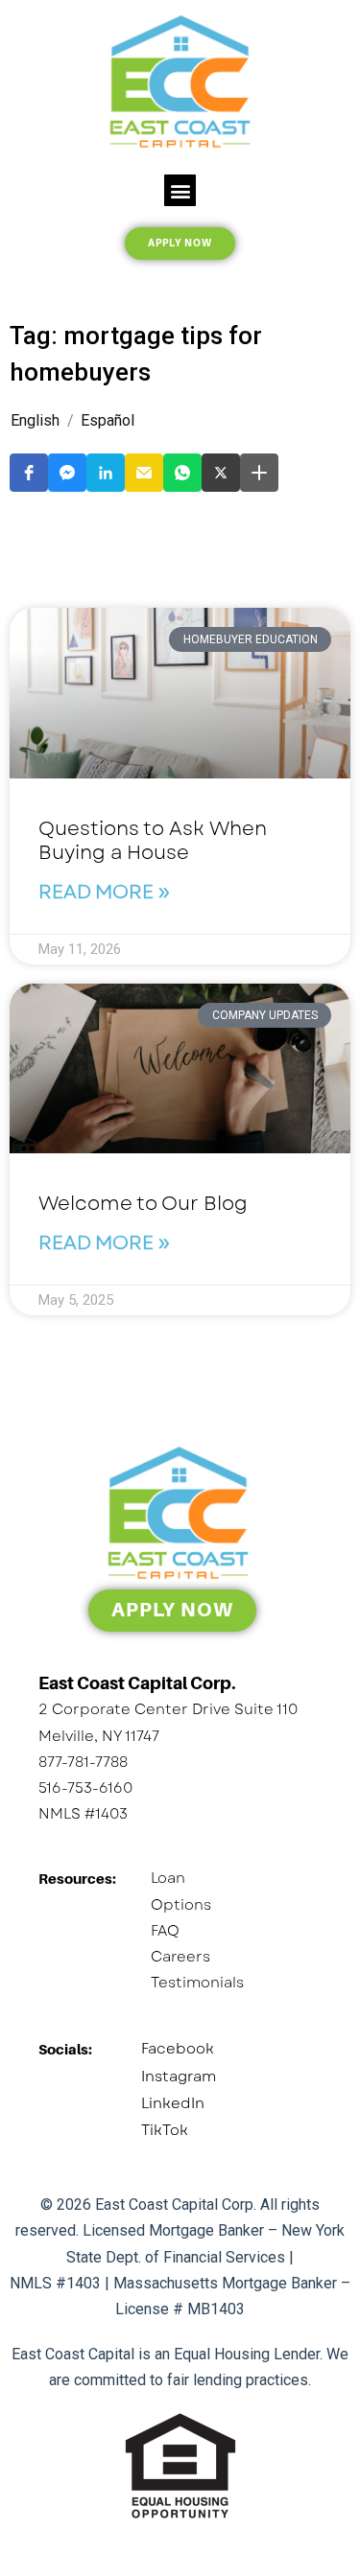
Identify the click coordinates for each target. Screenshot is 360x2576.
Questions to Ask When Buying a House (153, 841)
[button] (180, 190)
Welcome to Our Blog (143, 1204)
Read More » (104, 892)
